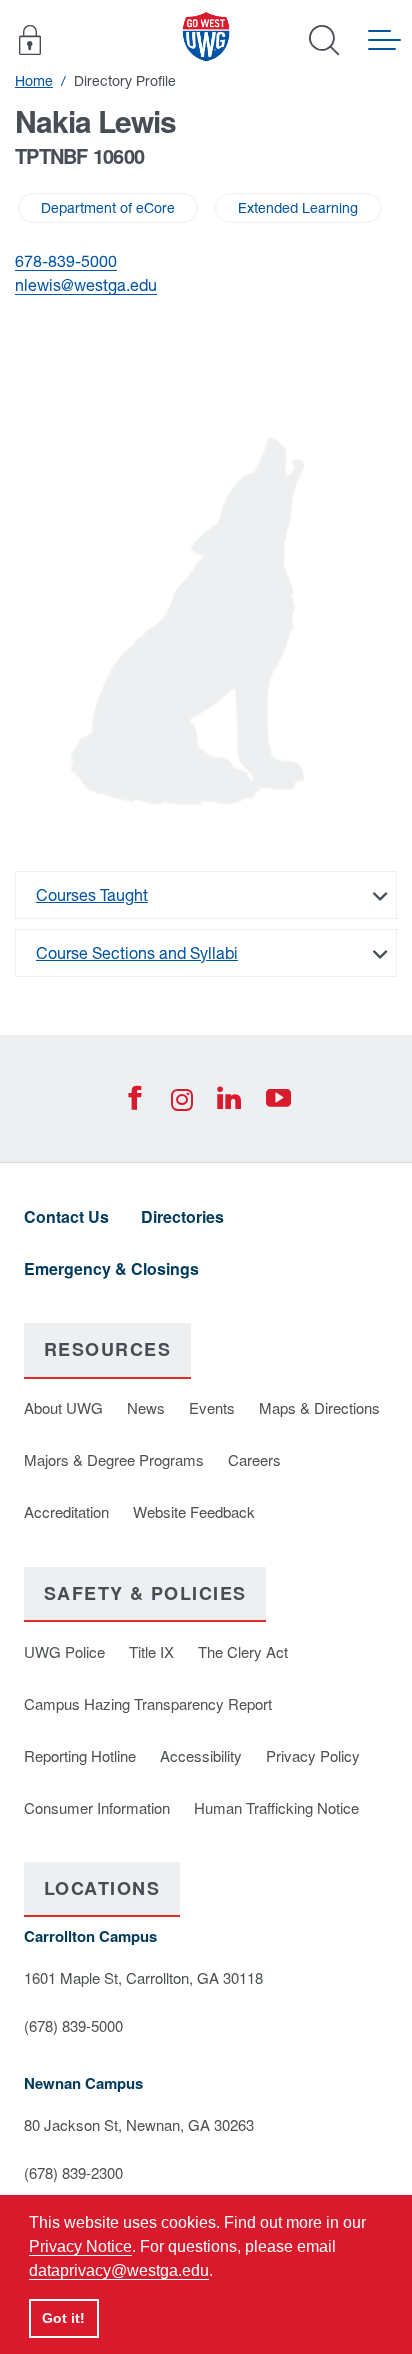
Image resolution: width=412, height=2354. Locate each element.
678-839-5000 (66, 261)
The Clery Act (243, 1651)
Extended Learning (298, 208)
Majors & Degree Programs (114, 1459)
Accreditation (66, 1511)
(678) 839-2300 (73, 2172)
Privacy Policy (313, 1755)
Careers (254, 1459)
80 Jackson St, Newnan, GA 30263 (139, 2124)
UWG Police (64, 1651)
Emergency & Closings (111, 1268)
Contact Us (66, 1216)
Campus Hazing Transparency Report (148, 1703)
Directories (182, 1216)
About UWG (63, 1407)
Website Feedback (194, 1511)
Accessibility (201, 1755)
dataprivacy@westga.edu (119, 2270)
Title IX (151, 1651)
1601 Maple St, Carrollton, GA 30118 (143, 1977)
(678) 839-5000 (73, 2025)
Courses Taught (92, 895)
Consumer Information (97, 1807)
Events (212, 1407)
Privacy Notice (80, 2246)
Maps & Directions (319, 1407)
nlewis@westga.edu (86, 285)
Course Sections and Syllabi (137, 953)
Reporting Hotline (80, 1755)
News (146, 1407)
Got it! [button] (63, 2318)
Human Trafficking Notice (276, 1807)
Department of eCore (108, 208)
